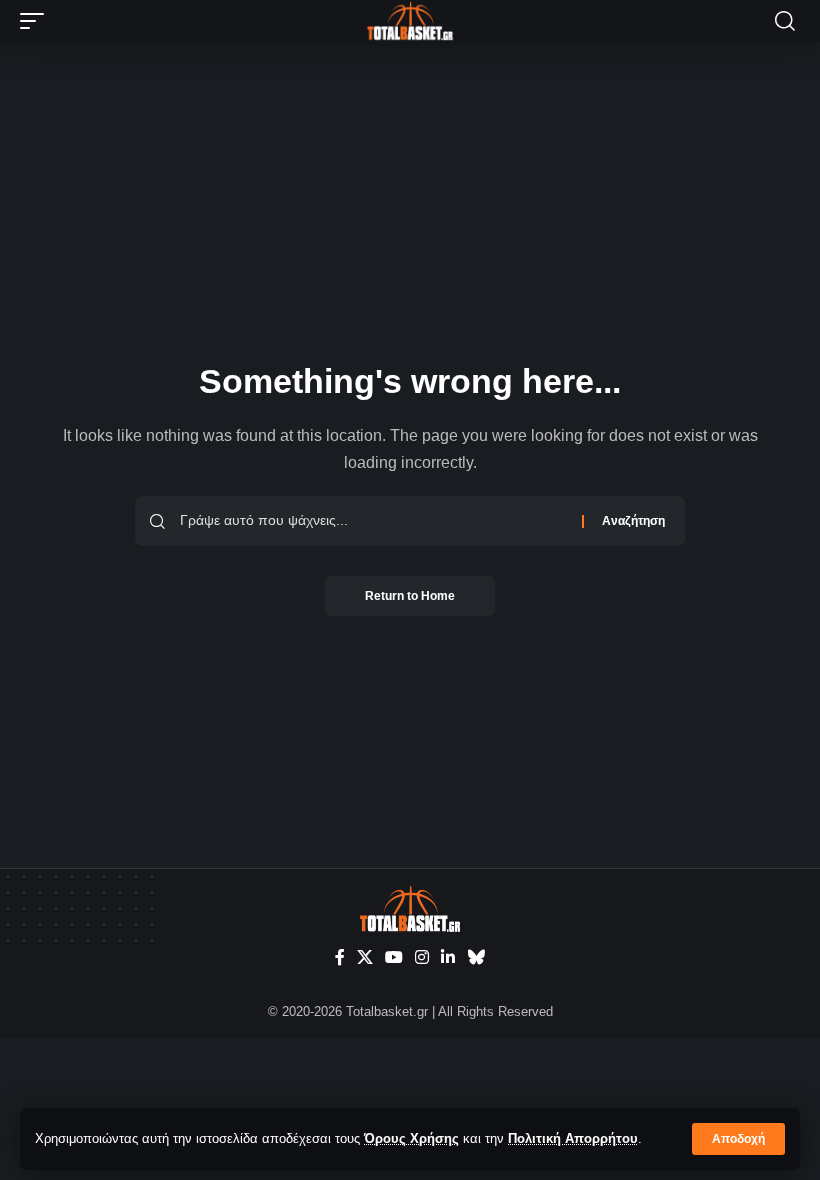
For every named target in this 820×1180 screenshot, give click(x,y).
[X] (365, 957)
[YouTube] (394, 957)
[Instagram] (422, 957)
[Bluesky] (476, 957)
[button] (738, 1139)
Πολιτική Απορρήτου (573, 1138)
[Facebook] (340, 957)
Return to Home (410, 596)
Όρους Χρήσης (411, 1138)
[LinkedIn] (448, 957)
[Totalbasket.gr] (410, 21)
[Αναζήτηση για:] (373, 521)
